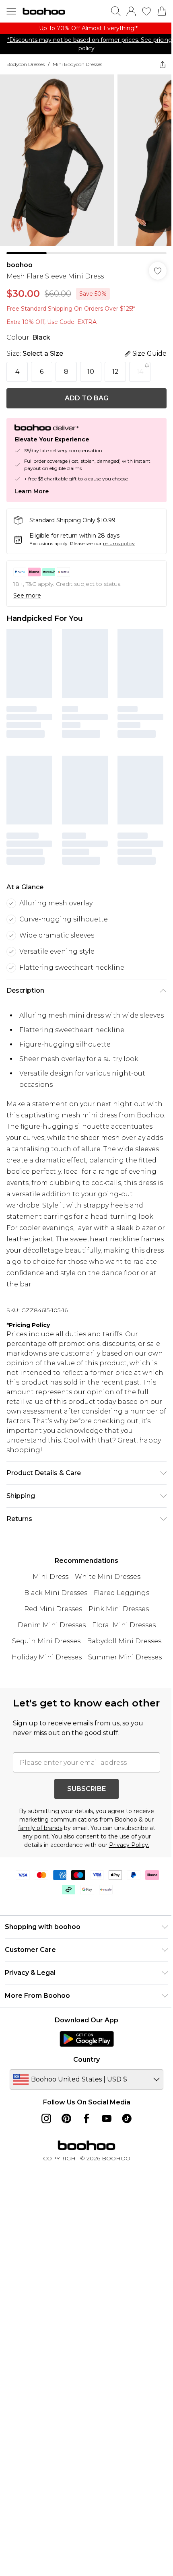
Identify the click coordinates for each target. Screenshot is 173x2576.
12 (115, 366)
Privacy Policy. (126, 1859)
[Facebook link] (84, 2132)
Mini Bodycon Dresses (77, 64)
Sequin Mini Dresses (43, 1640)
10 (91, 366)
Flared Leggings (118, 1592)
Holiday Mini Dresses (43, 1656)
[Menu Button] (11, 11)
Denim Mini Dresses (48, 1624)
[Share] (157, 64)
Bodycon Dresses (26, 64)
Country (84, 2073)
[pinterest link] (64, 2132)
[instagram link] (43, 2132)
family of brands (37, 1842)
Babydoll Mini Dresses (121, 1640)
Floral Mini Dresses (121, 1624)
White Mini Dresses (105, 1576)
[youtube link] (104, 2132)
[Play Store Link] (83, 2053)
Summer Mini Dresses (122, 1656)
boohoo (20, 259)
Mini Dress (48, 1576)
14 (140, 366)
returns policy (119, 537)
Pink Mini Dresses (116, 1608)
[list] (83, 28)
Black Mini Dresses (53, 1592)
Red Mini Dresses (50, 1608)
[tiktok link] (124, 2132)
